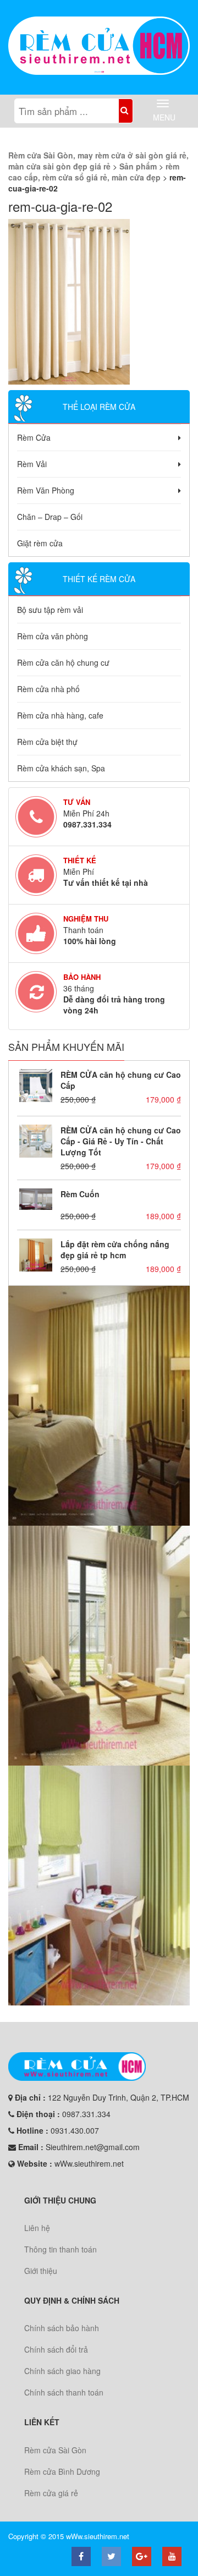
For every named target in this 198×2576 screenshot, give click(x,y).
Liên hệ (37, 2228)
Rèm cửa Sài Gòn (55, 2450)
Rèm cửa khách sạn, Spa (61, 768)
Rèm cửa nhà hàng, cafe (60, 715)
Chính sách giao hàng (62, 2371)
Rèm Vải (32, 464)
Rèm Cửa (34, 437)
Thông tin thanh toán (61, 2249)
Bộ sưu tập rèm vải (50, 610)
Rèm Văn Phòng (46, 490)
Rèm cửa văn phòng (53, 636)
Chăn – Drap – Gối (50, 517)
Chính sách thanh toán (64, 2392)
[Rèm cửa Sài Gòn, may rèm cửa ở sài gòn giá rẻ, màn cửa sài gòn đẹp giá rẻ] (99, 46)
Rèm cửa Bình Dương (62, 2471)
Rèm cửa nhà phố (48, 689)
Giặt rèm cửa (40, 543)
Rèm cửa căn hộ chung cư (63, 662)
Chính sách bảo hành (62, 2328)
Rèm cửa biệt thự (47, 742)
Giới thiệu (41, 2271)
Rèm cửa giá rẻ (51, 2493)
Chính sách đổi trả (56, 2349)
